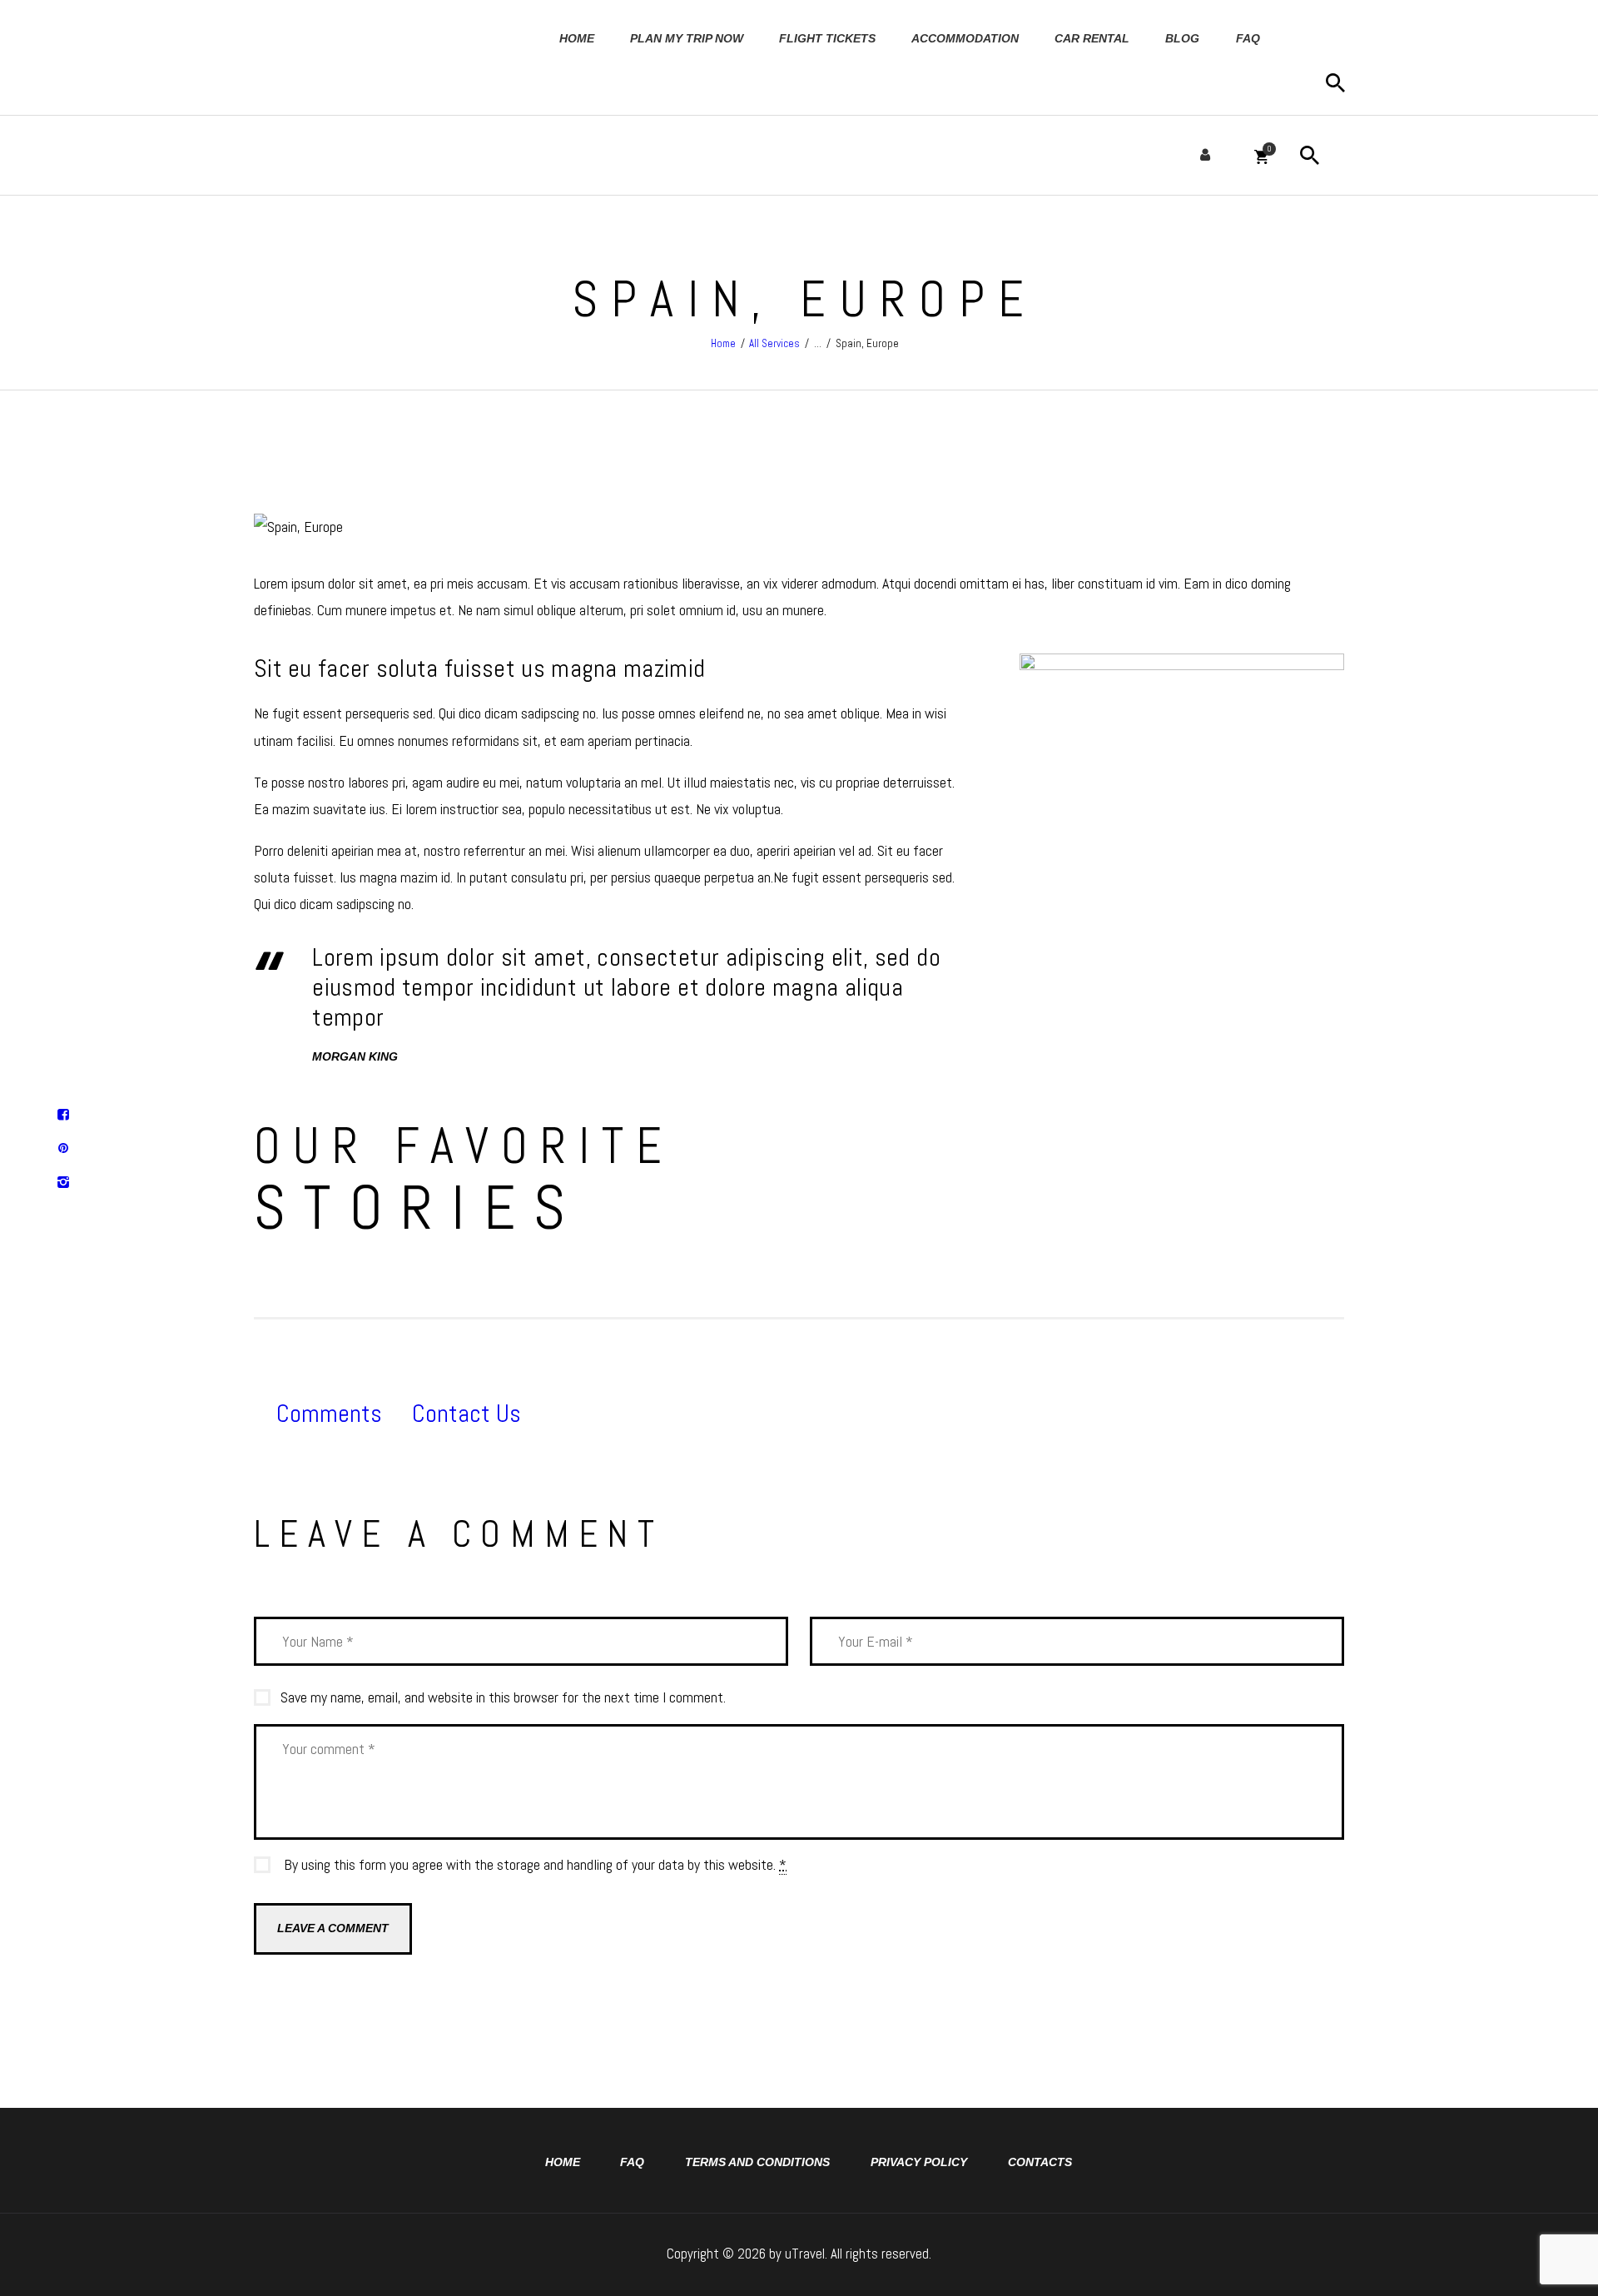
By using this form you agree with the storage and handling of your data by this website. (535, 1865)
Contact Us (466, 1414)
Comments (329, 1414)
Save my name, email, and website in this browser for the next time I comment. (503, 1697)
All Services (774, 343)
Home (723, 343)
